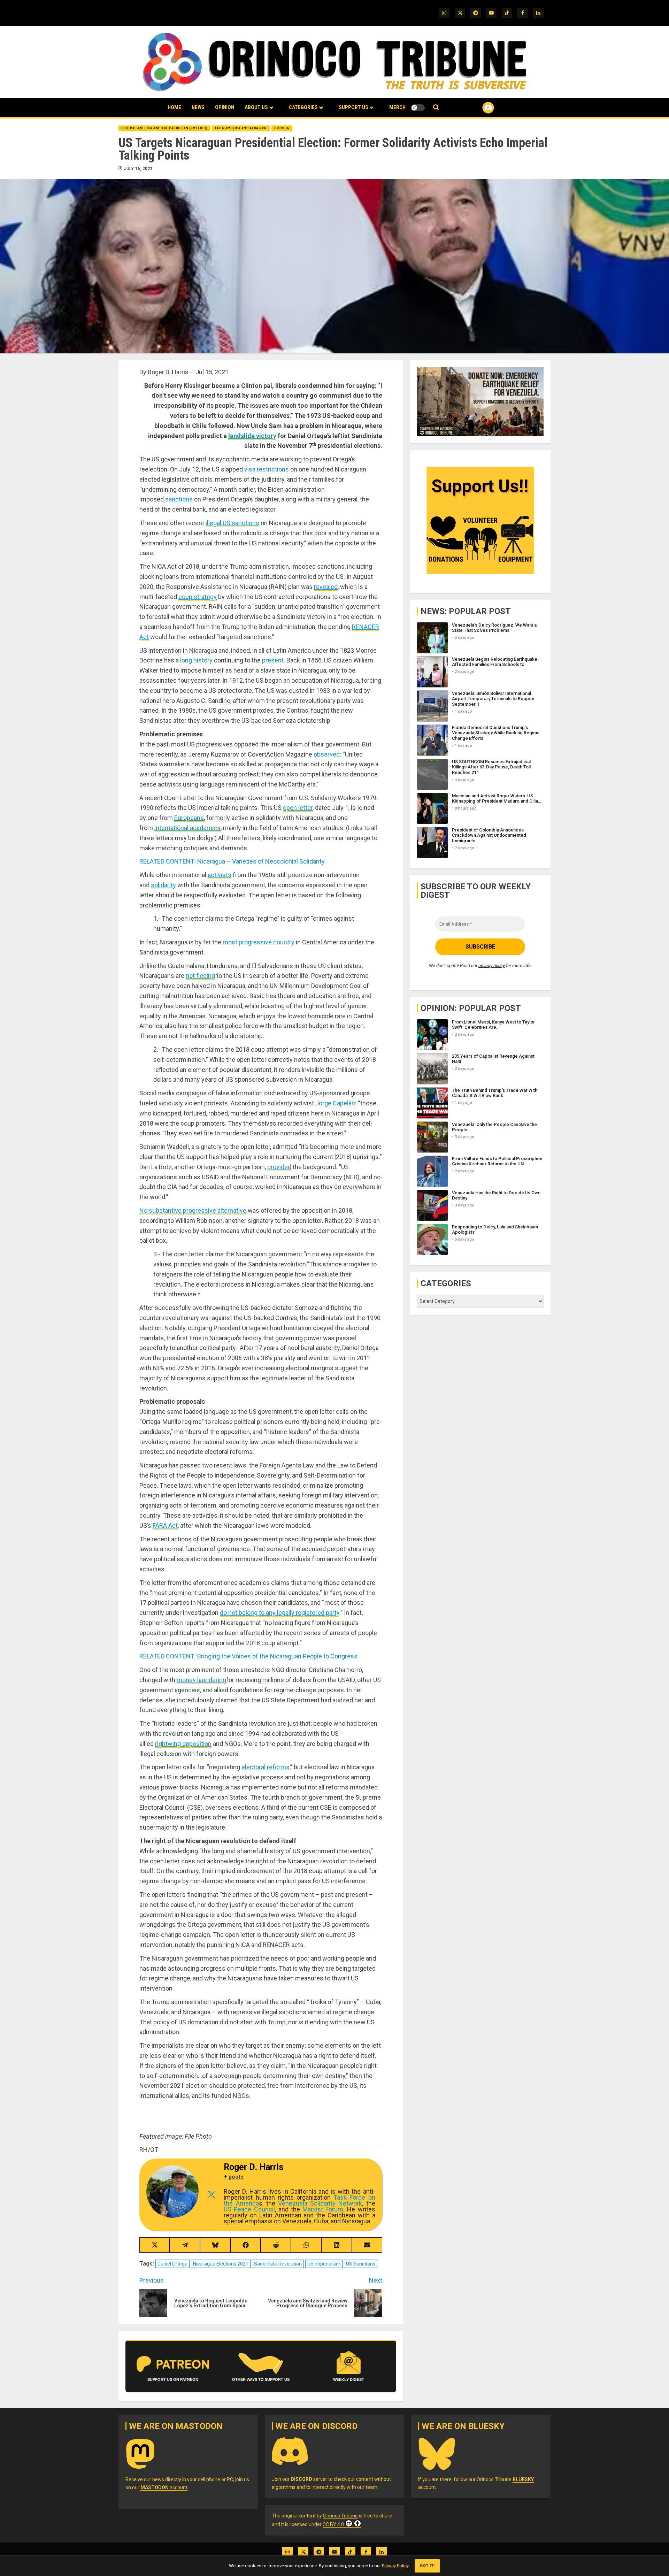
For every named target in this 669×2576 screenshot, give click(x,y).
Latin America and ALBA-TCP (241, 128)
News (198, 107)
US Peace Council (249, 2209)
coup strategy (198, 597)
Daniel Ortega (172, 2264)
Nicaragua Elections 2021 (221, 2264)
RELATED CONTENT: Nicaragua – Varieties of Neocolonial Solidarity (232, 861)
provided (279, 1167)
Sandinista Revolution (278, 2264)
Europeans (189, 818)
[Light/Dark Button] (418, 108)
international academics (187, 828)
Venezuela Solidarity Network (320, 2203)
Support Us (353, 107)
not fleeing (200, 976)
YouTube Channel (477, 108)
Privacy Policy (395, 2566)
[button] (436, 108)
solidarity (163, 885)
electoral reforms (266, 1767)
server (309, 2479)
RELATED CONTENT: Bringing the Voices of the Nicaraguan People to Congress (248, 1656)
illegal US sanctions (232, 523)
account (164, 2487)
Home (174, 107)
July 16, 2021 (139, 169)
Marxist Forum (323, 2209)
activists (220, 875)
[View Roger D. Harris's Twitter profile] (211, 2195)
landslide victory (252, 436)
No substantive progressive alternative (193, 1210)
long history (196, 660)
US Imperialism (324, 2264)
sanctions (179, 499)
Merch (397, 107)
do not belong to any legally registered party (280, 1613)
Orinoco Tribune (340, 2516)
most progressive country (259, 942)
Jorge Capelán (335, 1103)
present (273, 660)
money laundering (201, 1680)
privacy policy (492, 965)
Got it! (427, 2566)
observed (327, 754)
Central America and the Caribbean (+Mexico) (164, 128)
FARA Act (165, 1525)
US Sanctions (361, 2264)
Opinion (225, 107)
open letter (298, 808)
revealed (326, 587)
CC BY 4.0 (333, 2524)
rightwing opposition (183, 1744)
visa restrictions (267, 469)
